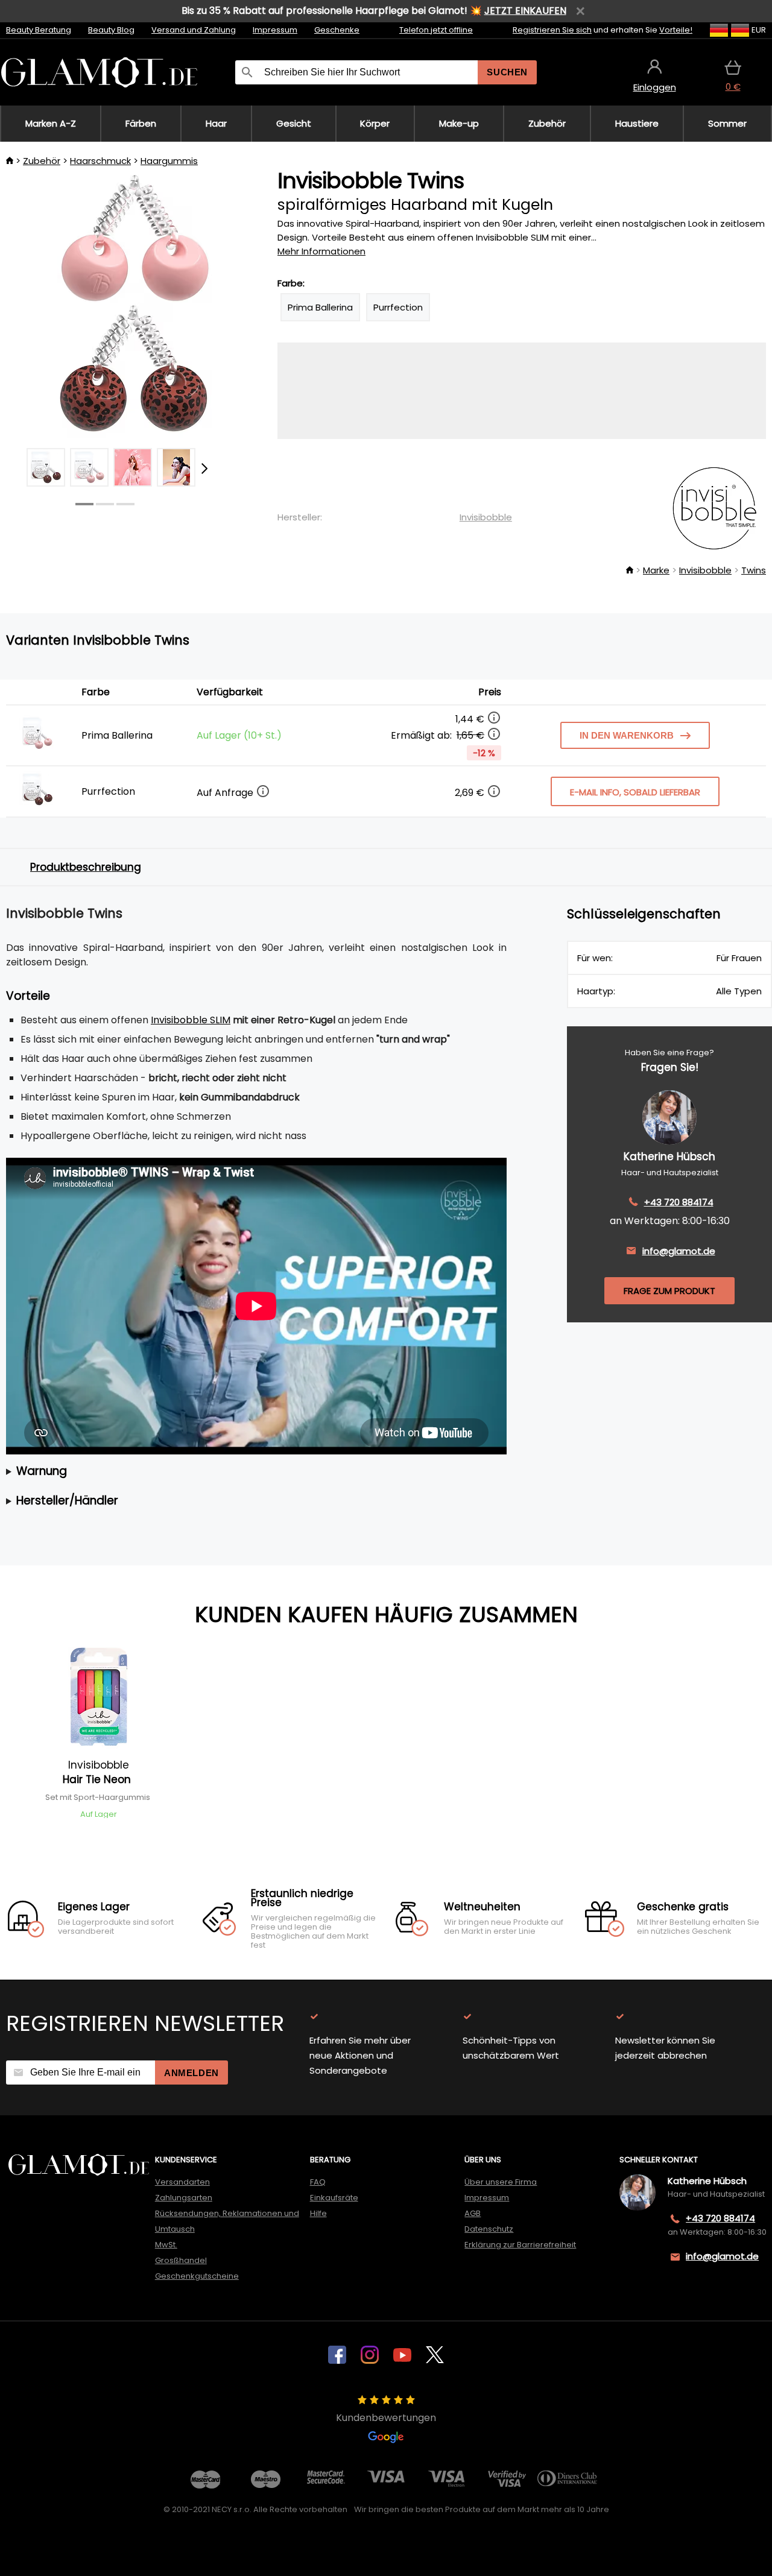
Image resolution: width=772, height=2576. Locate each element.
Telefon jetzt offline (436, 30)
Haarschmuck (100, 161)
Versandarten (182, 2182)
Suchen (507, 72)
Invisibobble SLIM (191, 1020)
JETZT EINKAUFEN (525, 11)
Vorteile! (676, 30)
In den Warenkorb (627, 735)
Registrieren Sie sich (552, 30)
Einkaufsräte (334, 2198)
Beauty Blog (111, 30)
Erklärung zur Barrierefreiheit (520, 2245)
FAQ (318, 2182)
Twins (754, 570)
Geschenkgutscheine (197, 2276)
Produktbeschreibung (86, 867)
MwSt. (166, 2245)
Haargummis (169, 161)
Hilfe (318, 2213)
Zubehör (42, 161)
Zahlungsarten (184, 2198)
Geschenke (337, 30)
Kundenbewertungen (386, 2418)
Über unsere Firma (501, 2182)
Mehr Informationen (321, 251)
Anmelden (191, 2073)
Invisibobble (486, 517)
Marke (656, 570)
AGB (473, 2213)
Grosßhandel (181, 2260)
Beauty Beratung (39, 30)
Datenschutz (489, 2229)
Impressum (275, 30)
